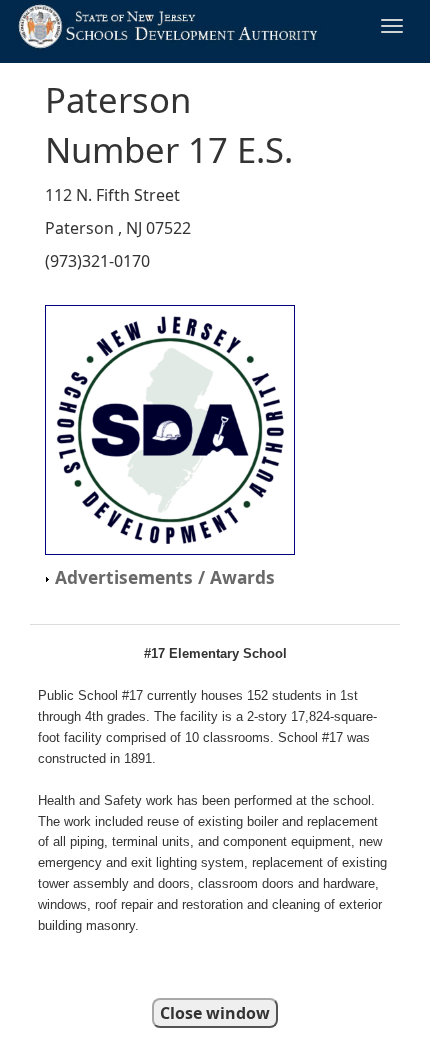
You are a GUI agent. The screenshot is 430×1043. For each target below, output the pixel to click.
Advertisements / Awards (162, 577)
